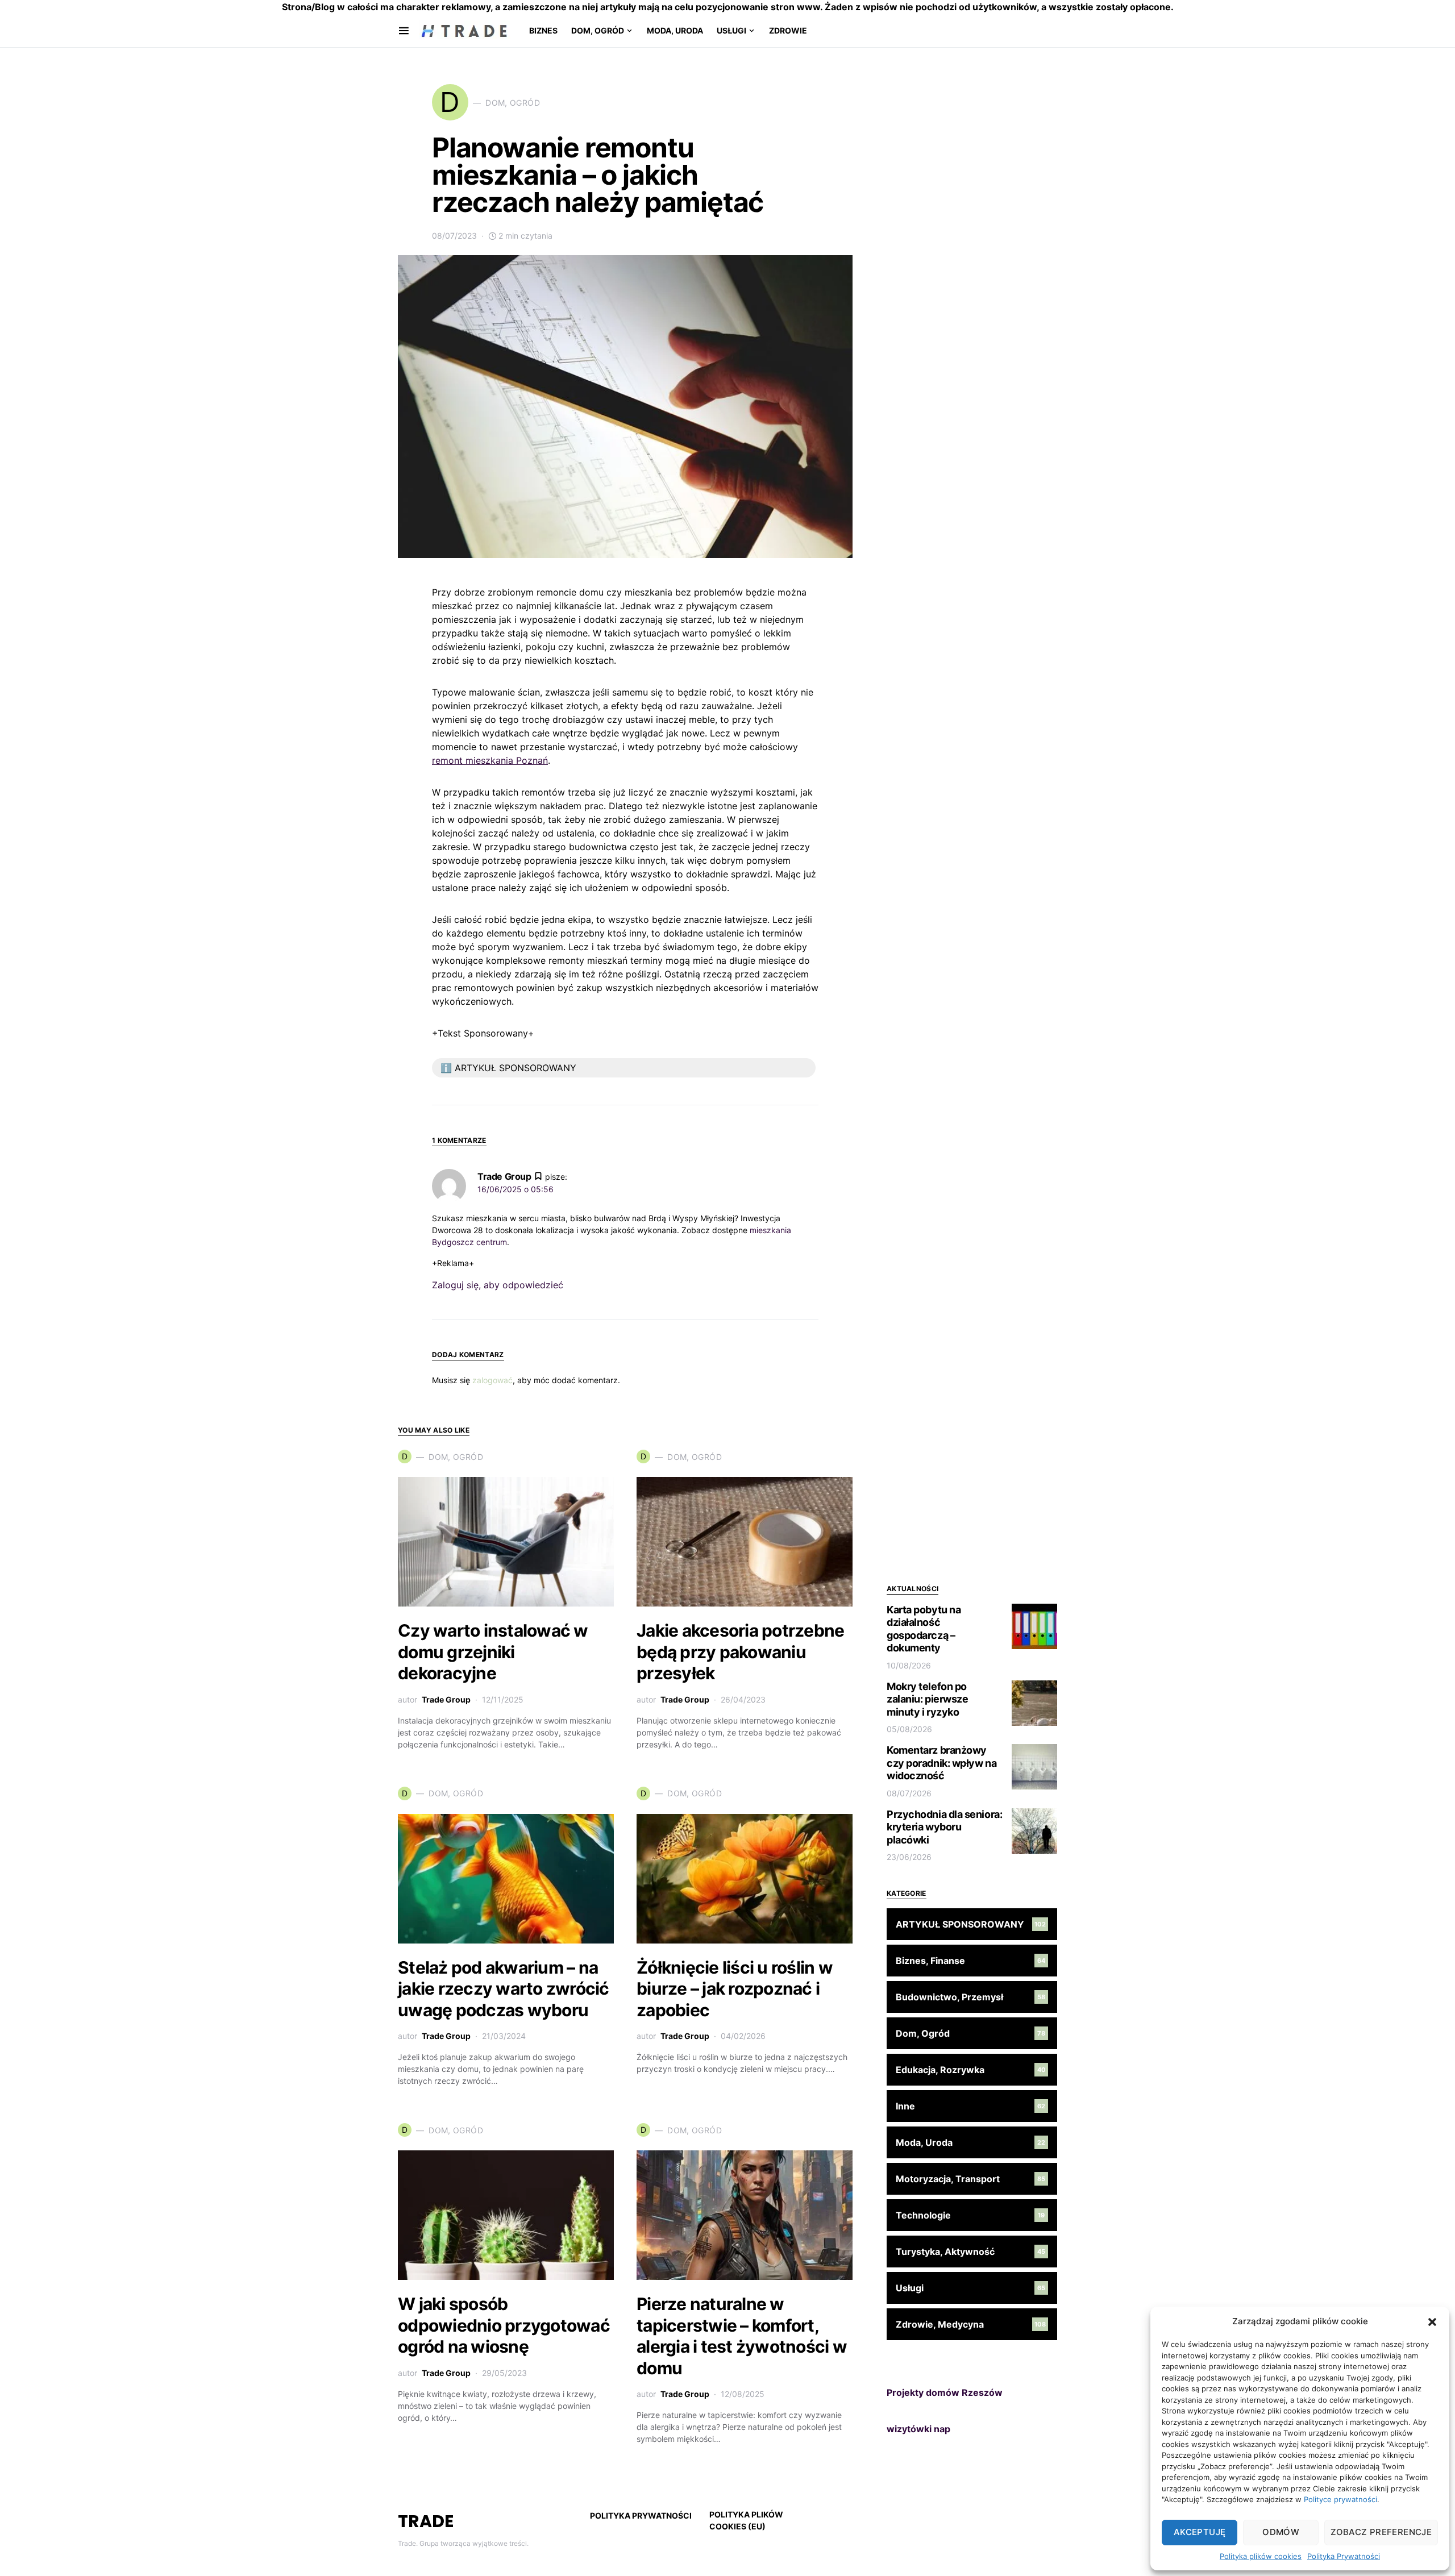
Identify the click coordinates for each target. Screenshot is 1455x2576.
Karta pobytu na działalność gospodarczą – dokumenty (924, 1629)
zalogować (492, 1380)
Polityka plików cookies (1261, 2556)
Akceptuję (1200, 2532)
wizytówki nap (918, 2429)
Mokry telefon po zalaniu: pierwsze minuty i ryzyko (927, 1699)
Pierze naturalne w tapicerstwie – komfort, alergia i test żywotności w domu (742, 2336)
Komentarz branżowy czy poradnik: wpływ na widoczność (941, 1763)
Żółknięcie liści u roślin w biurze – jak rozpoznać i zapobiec (735, 1989)
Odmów (1281, 2532)
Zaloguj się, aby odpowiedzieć (498, 1285)
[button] (1432, 2321)
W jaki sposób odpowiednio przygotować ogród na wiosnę (504, 2325)
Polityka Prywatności (1344, 2556)
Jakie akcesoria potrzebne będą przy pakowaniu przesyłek (740, 1652)
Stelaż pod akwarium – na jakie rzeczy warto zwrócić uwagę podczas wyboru (504, 1989)
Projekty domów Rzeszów (945, 2392)
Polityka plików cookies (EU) (746, 2520)
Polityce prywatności (1340, 2499)
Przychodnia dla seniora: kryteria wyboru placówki (944, 1827)
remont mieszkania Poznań (490, 760)
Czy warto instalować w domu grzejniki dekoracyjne (493, 1652)
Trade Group (446, 1699)
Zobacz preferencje (1381, 2532)
